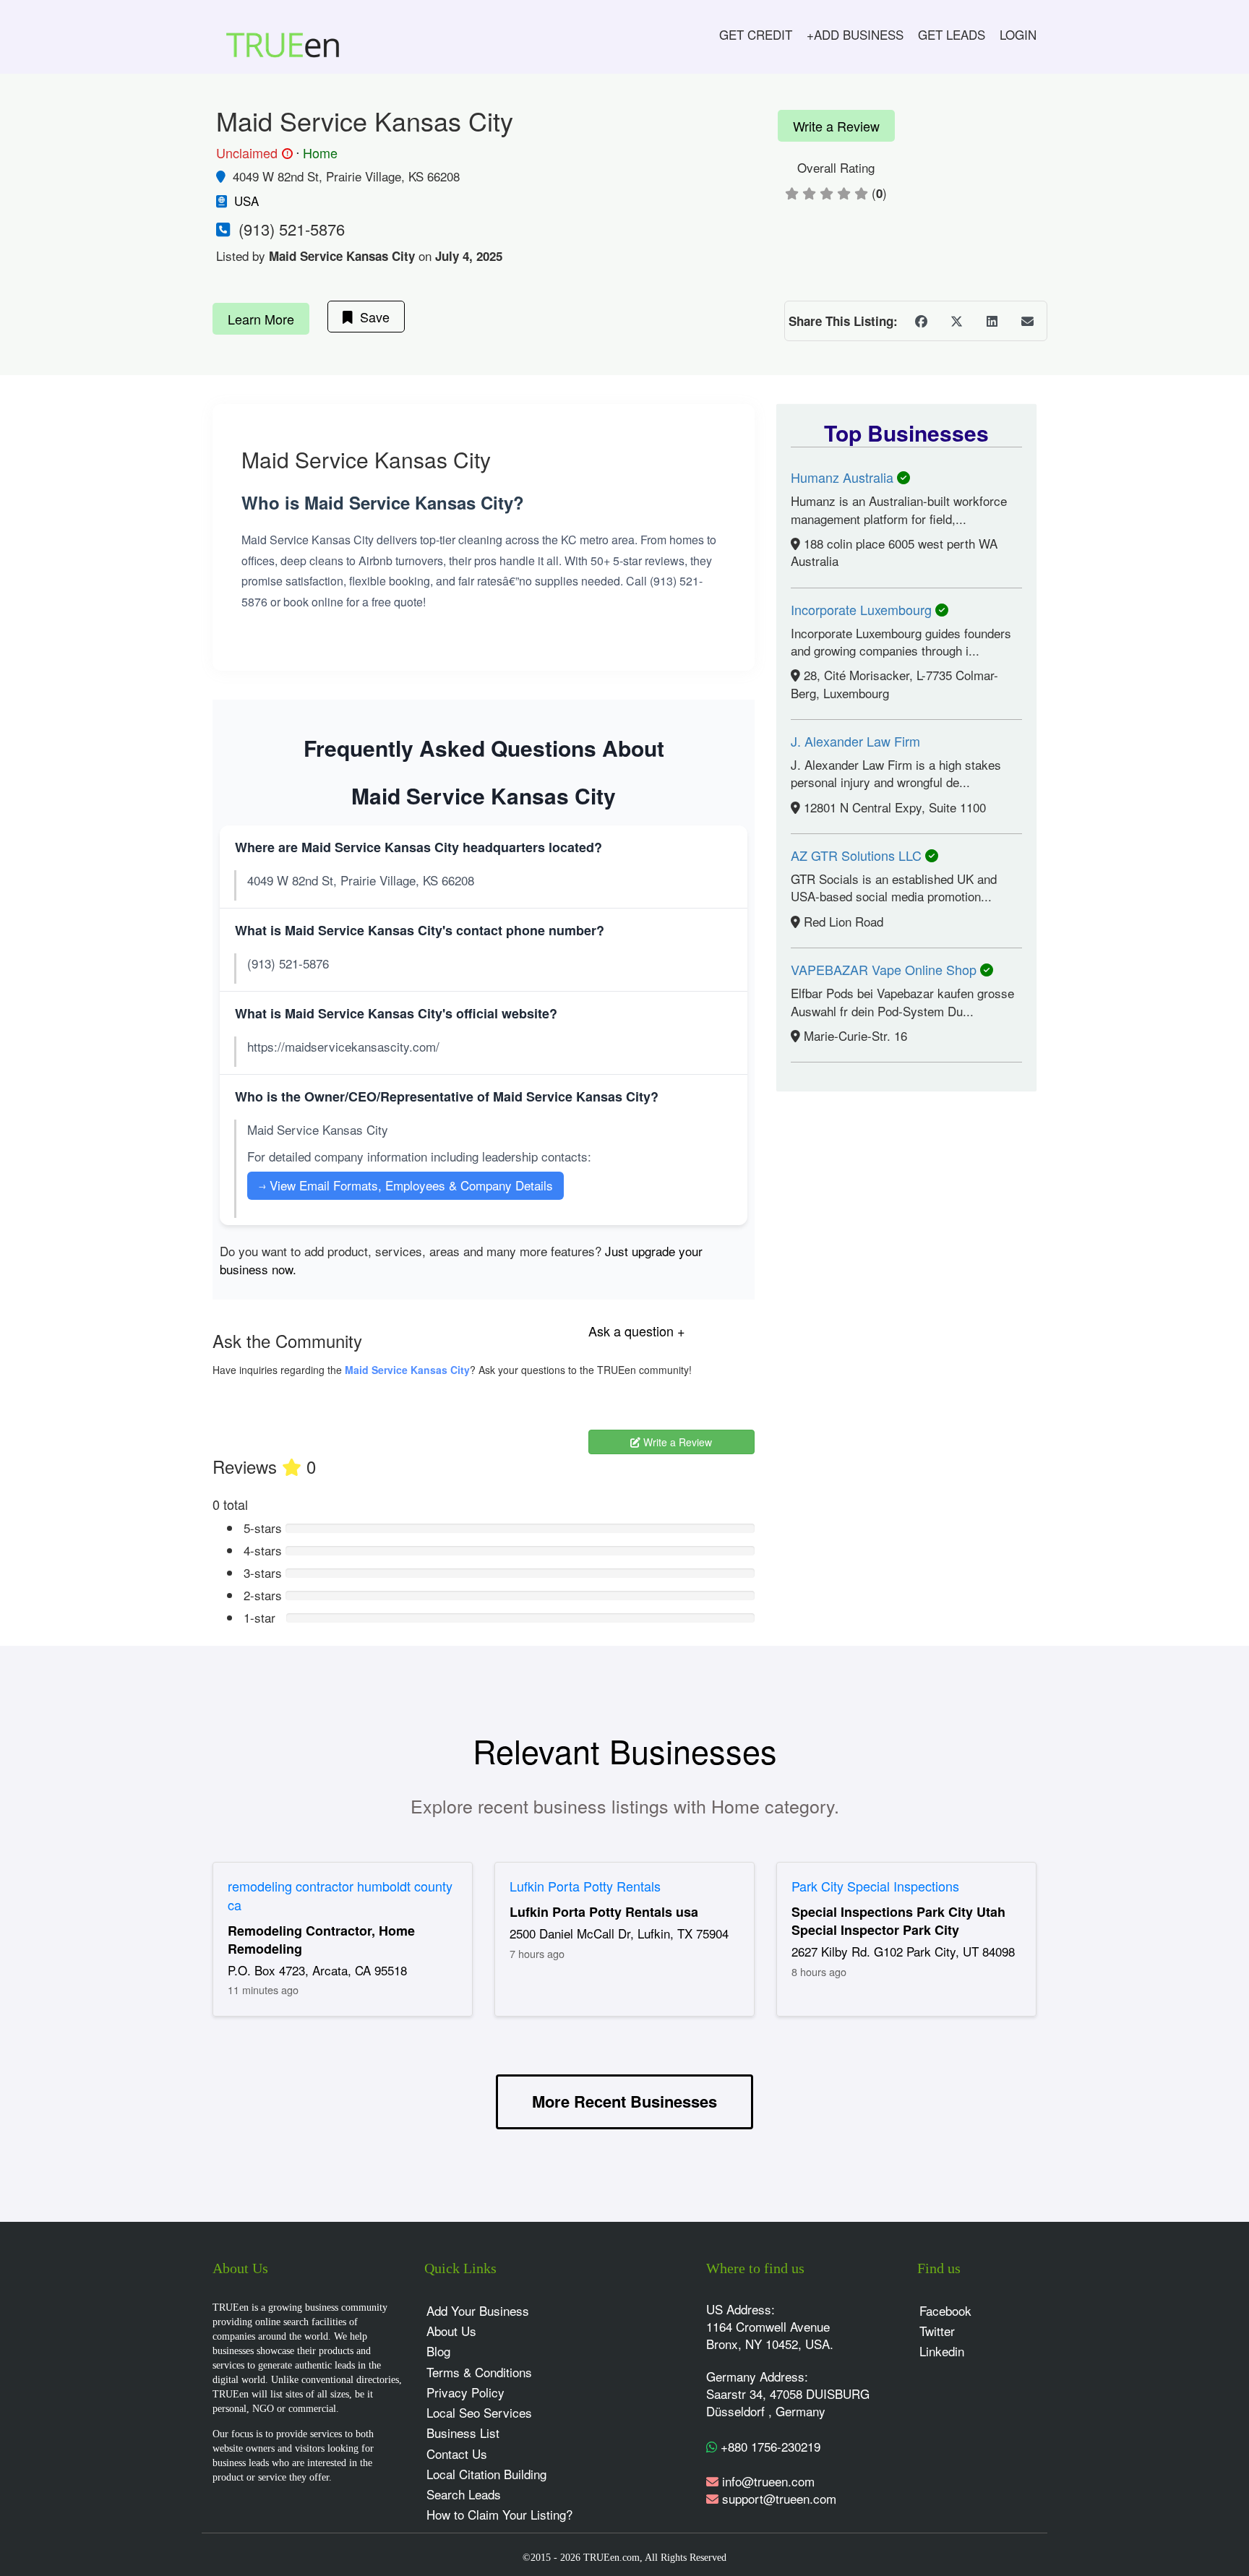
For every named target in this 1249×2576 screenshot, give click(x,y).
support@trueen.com (779, 2498)
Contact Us (457, 2453)
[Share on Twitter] (956, 321)
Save (371, 317)
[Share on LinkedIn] (992, 321)
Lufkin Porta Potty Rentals (585, 1886)
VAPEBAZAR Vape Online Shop (885, 969)
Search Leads (464, 2494)
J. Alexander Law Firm (855, 741)
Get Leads (952, 34)
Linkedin (942, 2351)
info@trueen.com (768, 2481)
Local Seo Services (479, 2412)
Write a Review (836, 126)
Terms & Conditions (479, 2372)
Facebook (945, 2310)
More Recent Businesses (624, 2101)
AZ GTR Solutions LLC (858, 855)
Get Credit (756, 34)
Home (320, 153)
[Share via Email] (1027, 321)
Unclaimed (252, 153)
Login (1018, 34)
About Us (451, 2331)
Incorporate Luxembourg (863, 609)
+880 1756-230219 (769, 2446)
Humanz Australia (844, 477)
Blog (438, 2351)
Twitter (937, 2331)
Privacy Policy (465, 2392)
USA (246, 201)
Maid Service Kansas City (407, 1370)
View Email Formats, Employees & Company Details (405, 1185)
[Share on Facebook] (921, 321)
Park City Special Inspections (875, 1886)
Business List (463, 2433)
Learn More (261, 319)
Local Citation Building (486, 2474)
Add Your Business (478, 2310)
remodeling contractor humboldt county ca (340, 1895)
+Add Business (855, 34)
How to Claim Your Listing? (499, 2514)
